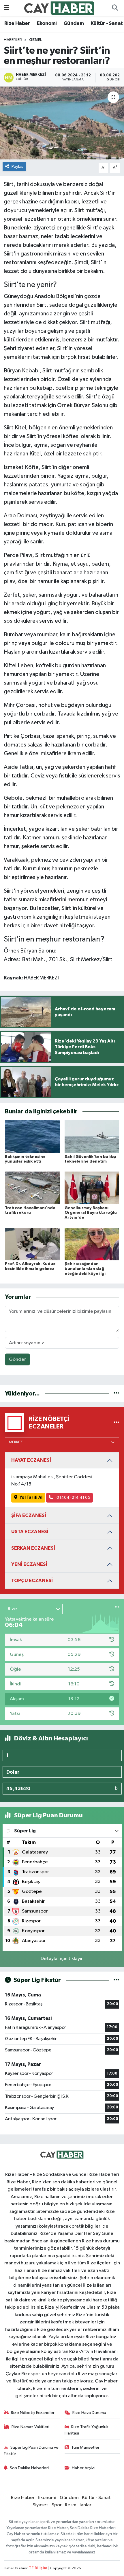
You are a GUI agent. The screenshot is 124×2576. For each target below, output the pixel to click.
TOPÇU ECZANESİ (32, 1581)
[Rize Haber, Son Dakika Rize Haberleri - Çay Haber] (59, 8)
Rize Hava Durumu (89, 2413)
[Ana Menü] (6, 8)
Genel (36, 40)
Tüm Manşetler (85, 2447)
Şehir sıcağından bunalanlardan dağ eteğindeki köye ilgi (85, 1269)
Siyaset (40, 2505)
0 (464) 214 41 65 (73, 1497)
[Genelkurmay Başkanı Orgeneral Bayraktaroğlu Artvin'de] (92, 1188)
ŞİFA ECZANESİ (29, 1515)
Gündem (74, 23)
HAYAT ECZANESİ (31, 1460)
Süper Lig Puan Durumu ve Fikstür (31, 2451)
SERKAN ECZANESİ (33, 1548)
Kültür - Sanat (107, 23)
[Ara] (115, 8)
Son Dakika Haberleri (29, 2468)
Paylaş (17, 167)
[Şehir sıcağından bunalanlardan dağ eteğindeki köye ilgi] (92, 1244)
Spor (57, 2505)
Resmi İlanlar (78, 2505)
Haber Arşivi (83, 2468)
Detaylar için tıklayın (62, 1959)
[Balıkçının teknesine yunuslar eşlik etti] (32, 1137)
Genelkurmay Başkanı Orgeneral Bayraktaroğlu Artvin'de (91, 1213)
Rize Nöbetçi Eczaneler (33, 2413)
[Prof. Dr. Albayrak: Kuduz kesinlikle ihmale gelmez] (32, 1244)
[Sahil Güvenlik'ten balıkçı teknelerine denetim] (92, 1137)
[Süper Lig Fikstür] (116, 1980)
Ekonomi (47, 23)
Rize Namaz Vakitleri (30, 2427)
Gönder (17, 1359)
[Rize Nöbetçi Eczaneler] (116, 1423)
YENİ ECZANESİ (29, 1564)
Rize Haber (17, 23)
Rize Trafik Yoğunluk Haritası (87, 2430)
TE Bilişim (38, 2568)
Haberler (13, 40)
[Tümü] (116, 1394)
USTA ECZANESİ (30, 1532)
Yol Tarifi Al (31, 1497)
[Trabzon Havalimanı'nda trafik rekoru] (32, 1188)
